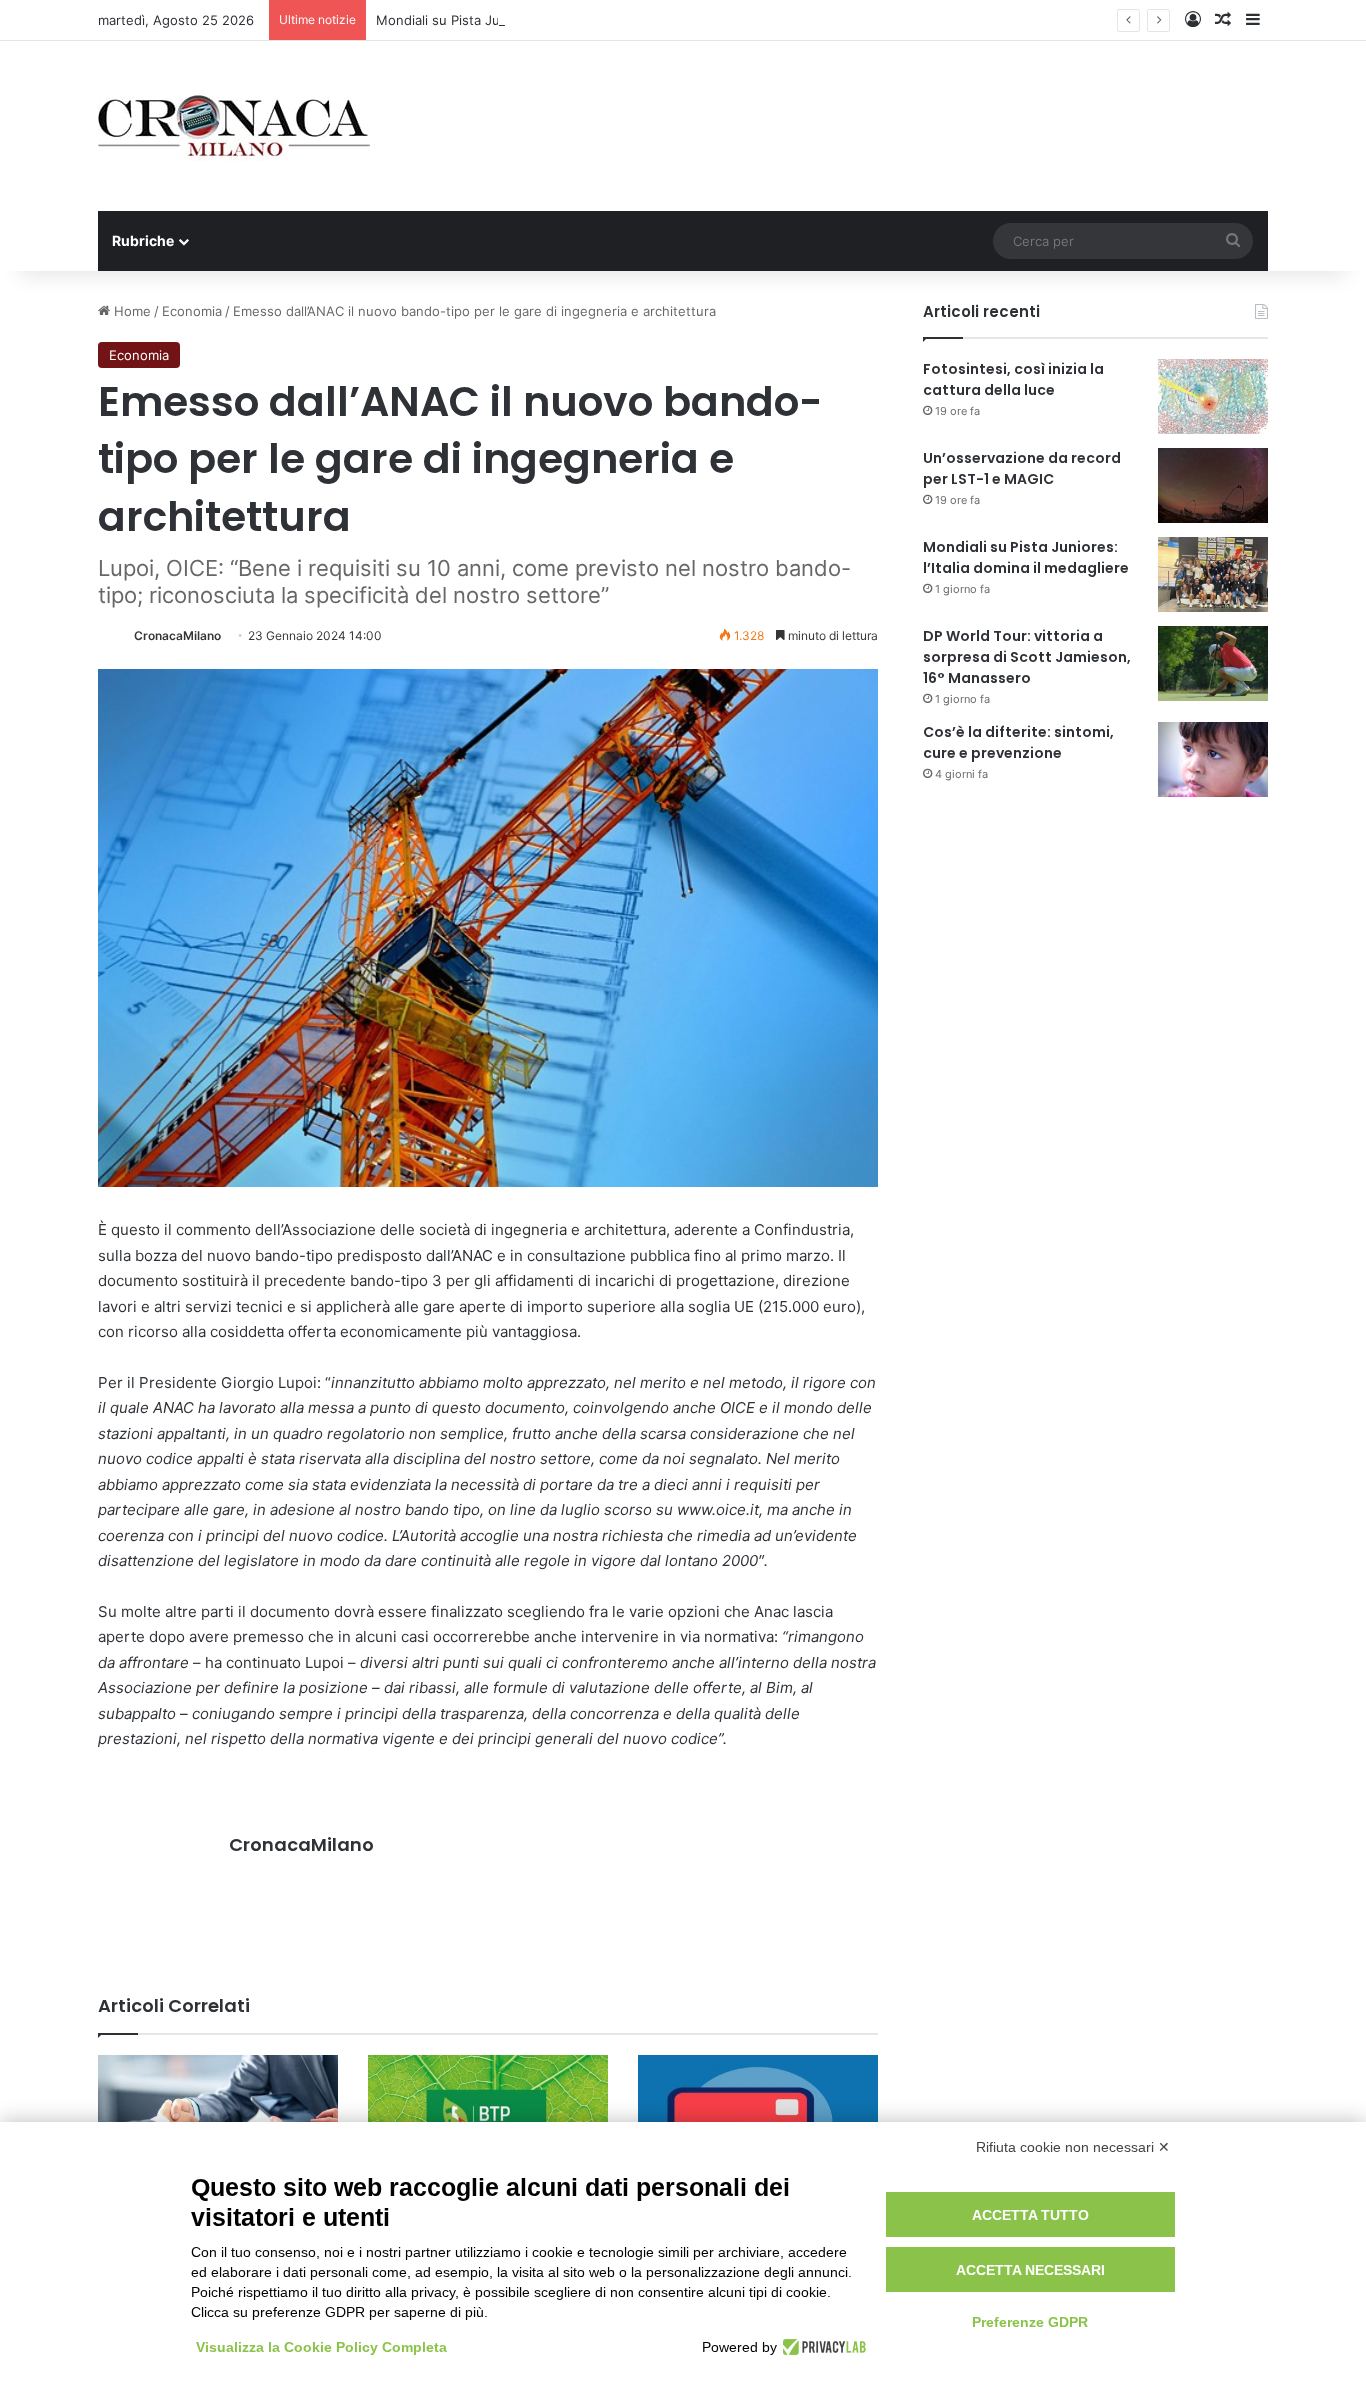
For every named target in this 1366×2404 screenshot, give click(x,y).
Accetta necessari (1030, 2270)
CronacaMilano (177, 635)
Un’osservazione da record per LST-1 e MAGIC (1022, 468)
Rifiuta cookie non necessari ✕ (1073, 2147)
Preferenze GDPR (1030, 2322)
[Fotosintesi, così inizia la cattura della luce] (1213, 396)
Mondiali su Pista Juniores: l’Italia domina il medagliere (544, 20)
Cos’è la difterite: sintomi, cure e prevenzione (1018, 742)
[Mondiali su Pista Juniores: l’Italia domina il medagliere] (1213, 574)
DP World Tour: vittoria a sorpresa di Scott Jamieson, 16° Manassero (1027, 657)
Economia (192, 311)
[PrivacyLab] (821, 2347)
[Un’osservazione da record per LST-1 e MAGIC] (1213, 485)
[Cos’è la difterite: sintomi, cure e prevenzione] (1213, 759)
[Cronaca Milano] (234, 126)
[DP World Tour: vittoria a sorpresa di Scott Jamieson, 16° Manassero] (1213, 663)
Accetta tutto (1030, 2215)
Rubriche (143, 240)
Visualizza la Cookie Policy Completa (321, 2347)
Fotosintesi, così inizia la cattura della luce (1013, 379)
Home (130, 311)
